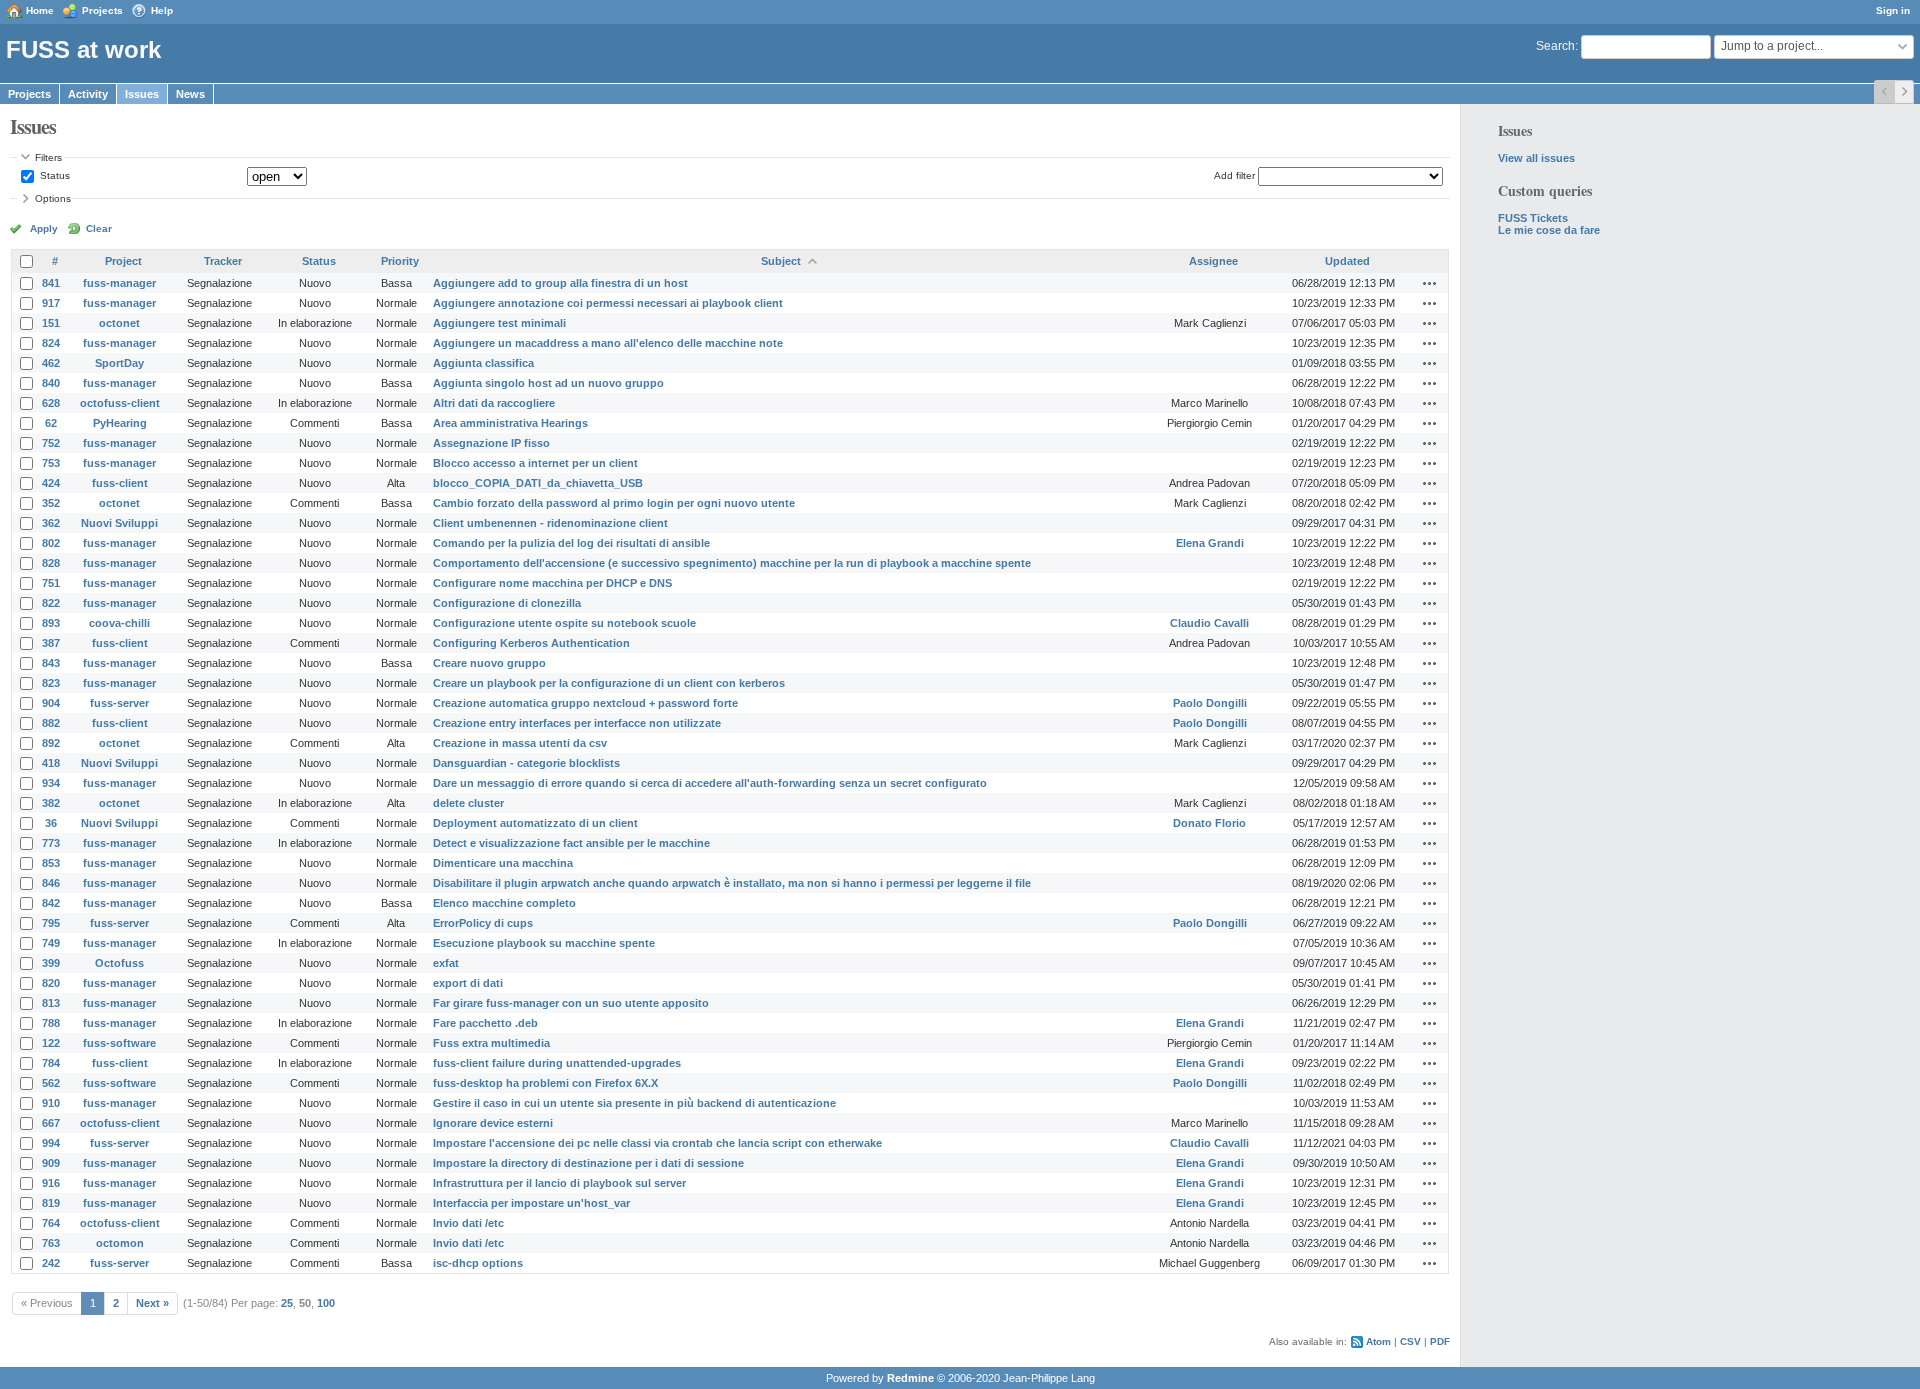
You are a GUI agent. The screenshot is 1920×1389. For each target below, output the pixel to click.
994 (51, 1143)
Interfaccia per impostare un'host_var (531, 1203)
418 (51, 763)
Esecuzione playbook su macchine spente (544, 943)
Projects (102, 10)
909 (51, 1163)
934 (51, 783)
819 (51, 1203)
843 (51, 663)
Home (40, 10)
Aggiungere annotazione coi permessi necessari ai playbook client (608, 303)
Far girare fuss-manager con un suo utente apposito (571, 1003)
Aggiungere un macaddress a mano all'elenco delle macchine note (608, 343)
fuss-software (119, 1043)
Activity (88, 94)
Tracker (223, 261)
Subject (781, 261)
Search (1555, 46)
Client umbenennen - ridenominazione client (550, 523)
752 (51, 443)
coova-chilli (119, 623)
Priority (400, 261)
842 (51, 903)
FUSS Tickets (1533, 218)
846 (51, 883)
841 (51, 283)
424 (51, 483)
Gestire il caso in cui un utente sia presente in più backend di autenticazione (634, 1103)
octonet (119, 323)
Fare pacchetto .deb (485, 1023)
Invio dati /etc (468, 1223)
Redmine (910, 1378)
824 (51, 343)
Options (53, 198)
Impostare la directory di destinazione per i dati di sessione (588, 1163)
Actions (1430, 283)
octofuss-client (120, 403)
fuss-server (119, 703)
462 (51, 363)
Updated (1347, 261)
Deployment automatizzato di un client (535, 823)
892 (51, 743)
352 (51, 503)
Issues (142, 94)
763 (51, 1243)
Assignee (1213, 261)
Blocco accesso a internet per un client (535, 463)
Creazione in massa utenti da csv (520, 743)
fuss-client (120, 483)
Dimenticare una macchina (503, 863)
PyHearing (120, 423)
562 (51, 1083)
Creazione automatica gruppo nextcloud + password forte (585, 703)
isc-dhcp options (478, 1263)
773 (51, 843)
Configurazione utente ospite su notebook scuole (564, 623)
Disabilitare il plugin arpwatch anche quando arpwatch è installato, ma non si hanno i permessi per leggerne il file (732, 883)
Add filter (1234, 175)
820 (51, 983)
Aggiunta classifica (483, 363)
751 (51, 583)
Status (53, 175)
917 (51, 303)
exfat (446, 963)
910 (51, 1103)
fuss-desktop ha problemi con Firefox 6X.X (545, 1083)
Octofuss (119, 963)
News (190, 94)
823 (51, 683)
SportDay (119, 363)
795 (51, 923)
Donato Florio (1209, 823)
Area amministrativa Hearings (510, 423)
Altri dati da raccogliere (494, 403)
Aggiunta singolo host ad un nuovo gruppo (548, 383)
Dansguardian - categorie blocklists (526, 763)
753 (51, 463)
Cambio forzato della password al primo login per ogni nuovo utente (614, 503)
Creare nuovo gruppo (489, 663)
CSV (1410, 1341)
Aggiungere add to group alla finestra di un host (560, 283)
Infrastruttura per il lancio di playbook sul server (559, 1183)
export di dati (468, 983)
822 (51, 603)
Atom (1378, 1341)
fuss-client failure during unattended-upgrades (557, 1063)
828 (51, 563)
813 (51, 1003)
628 (51, 403)
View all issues (1536, 158)
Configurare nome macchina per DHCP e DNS (552, 583)
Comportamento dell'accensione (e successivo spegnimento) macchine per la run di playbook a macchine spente (732, 563)
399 (51, 963)
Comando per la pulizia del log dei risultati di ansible (571, 543)
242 (51, 1263)
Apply (44, 228)
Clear (99, 228)
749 (51, 943)
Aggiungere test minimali (499, 323)
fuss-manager (119, 283)
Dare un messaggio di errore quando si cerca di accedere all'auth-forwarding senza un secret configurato (710, 783)
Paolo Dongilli (1210, 703)
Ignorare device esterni (493, 1123)
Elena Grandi (1210, 543)
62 (51, 423)
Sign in (1893, 10)
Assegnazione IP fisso (491, 443)
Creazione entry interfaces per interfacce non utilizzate (577, 723)
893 (51, 623)
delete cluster (468, 803)
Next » (152, 1303)
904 (51, 703)
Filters (48, 157)
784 (51, 1063)
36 (51, 823)
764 (51, 1223)
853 (51, 863)
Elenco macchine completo (504, 903)
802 (51, 543)
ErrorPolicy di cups (483, 923)
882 (51, 723)
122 (51, 1043)
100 (326, 1303)
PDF (1440, 1341)
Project (123, 261)
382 (51, 803)
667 (51, 1123)
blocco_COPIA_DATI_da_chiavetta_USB (538, 483)
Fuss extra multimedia (491, 1043)
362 (51, 523)
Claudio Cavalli (1209, 623)
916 (51, 1183)
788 (51, 1023)
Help (162, 10)
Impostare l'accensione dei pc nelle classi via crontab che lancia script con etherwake (657, 1143)
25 (287, 1303)
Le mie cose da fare (1549, 230)
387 (51, 643)
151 (51, 323)
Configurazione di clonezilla (507, 603)
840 (51, 383)
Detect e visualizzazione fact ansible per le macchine (571, 843)
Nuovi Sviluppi (119, 523)
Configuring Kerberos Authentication (531, 643)
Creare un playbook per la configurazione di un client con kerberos (609, 683)
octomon (120, 1243)
